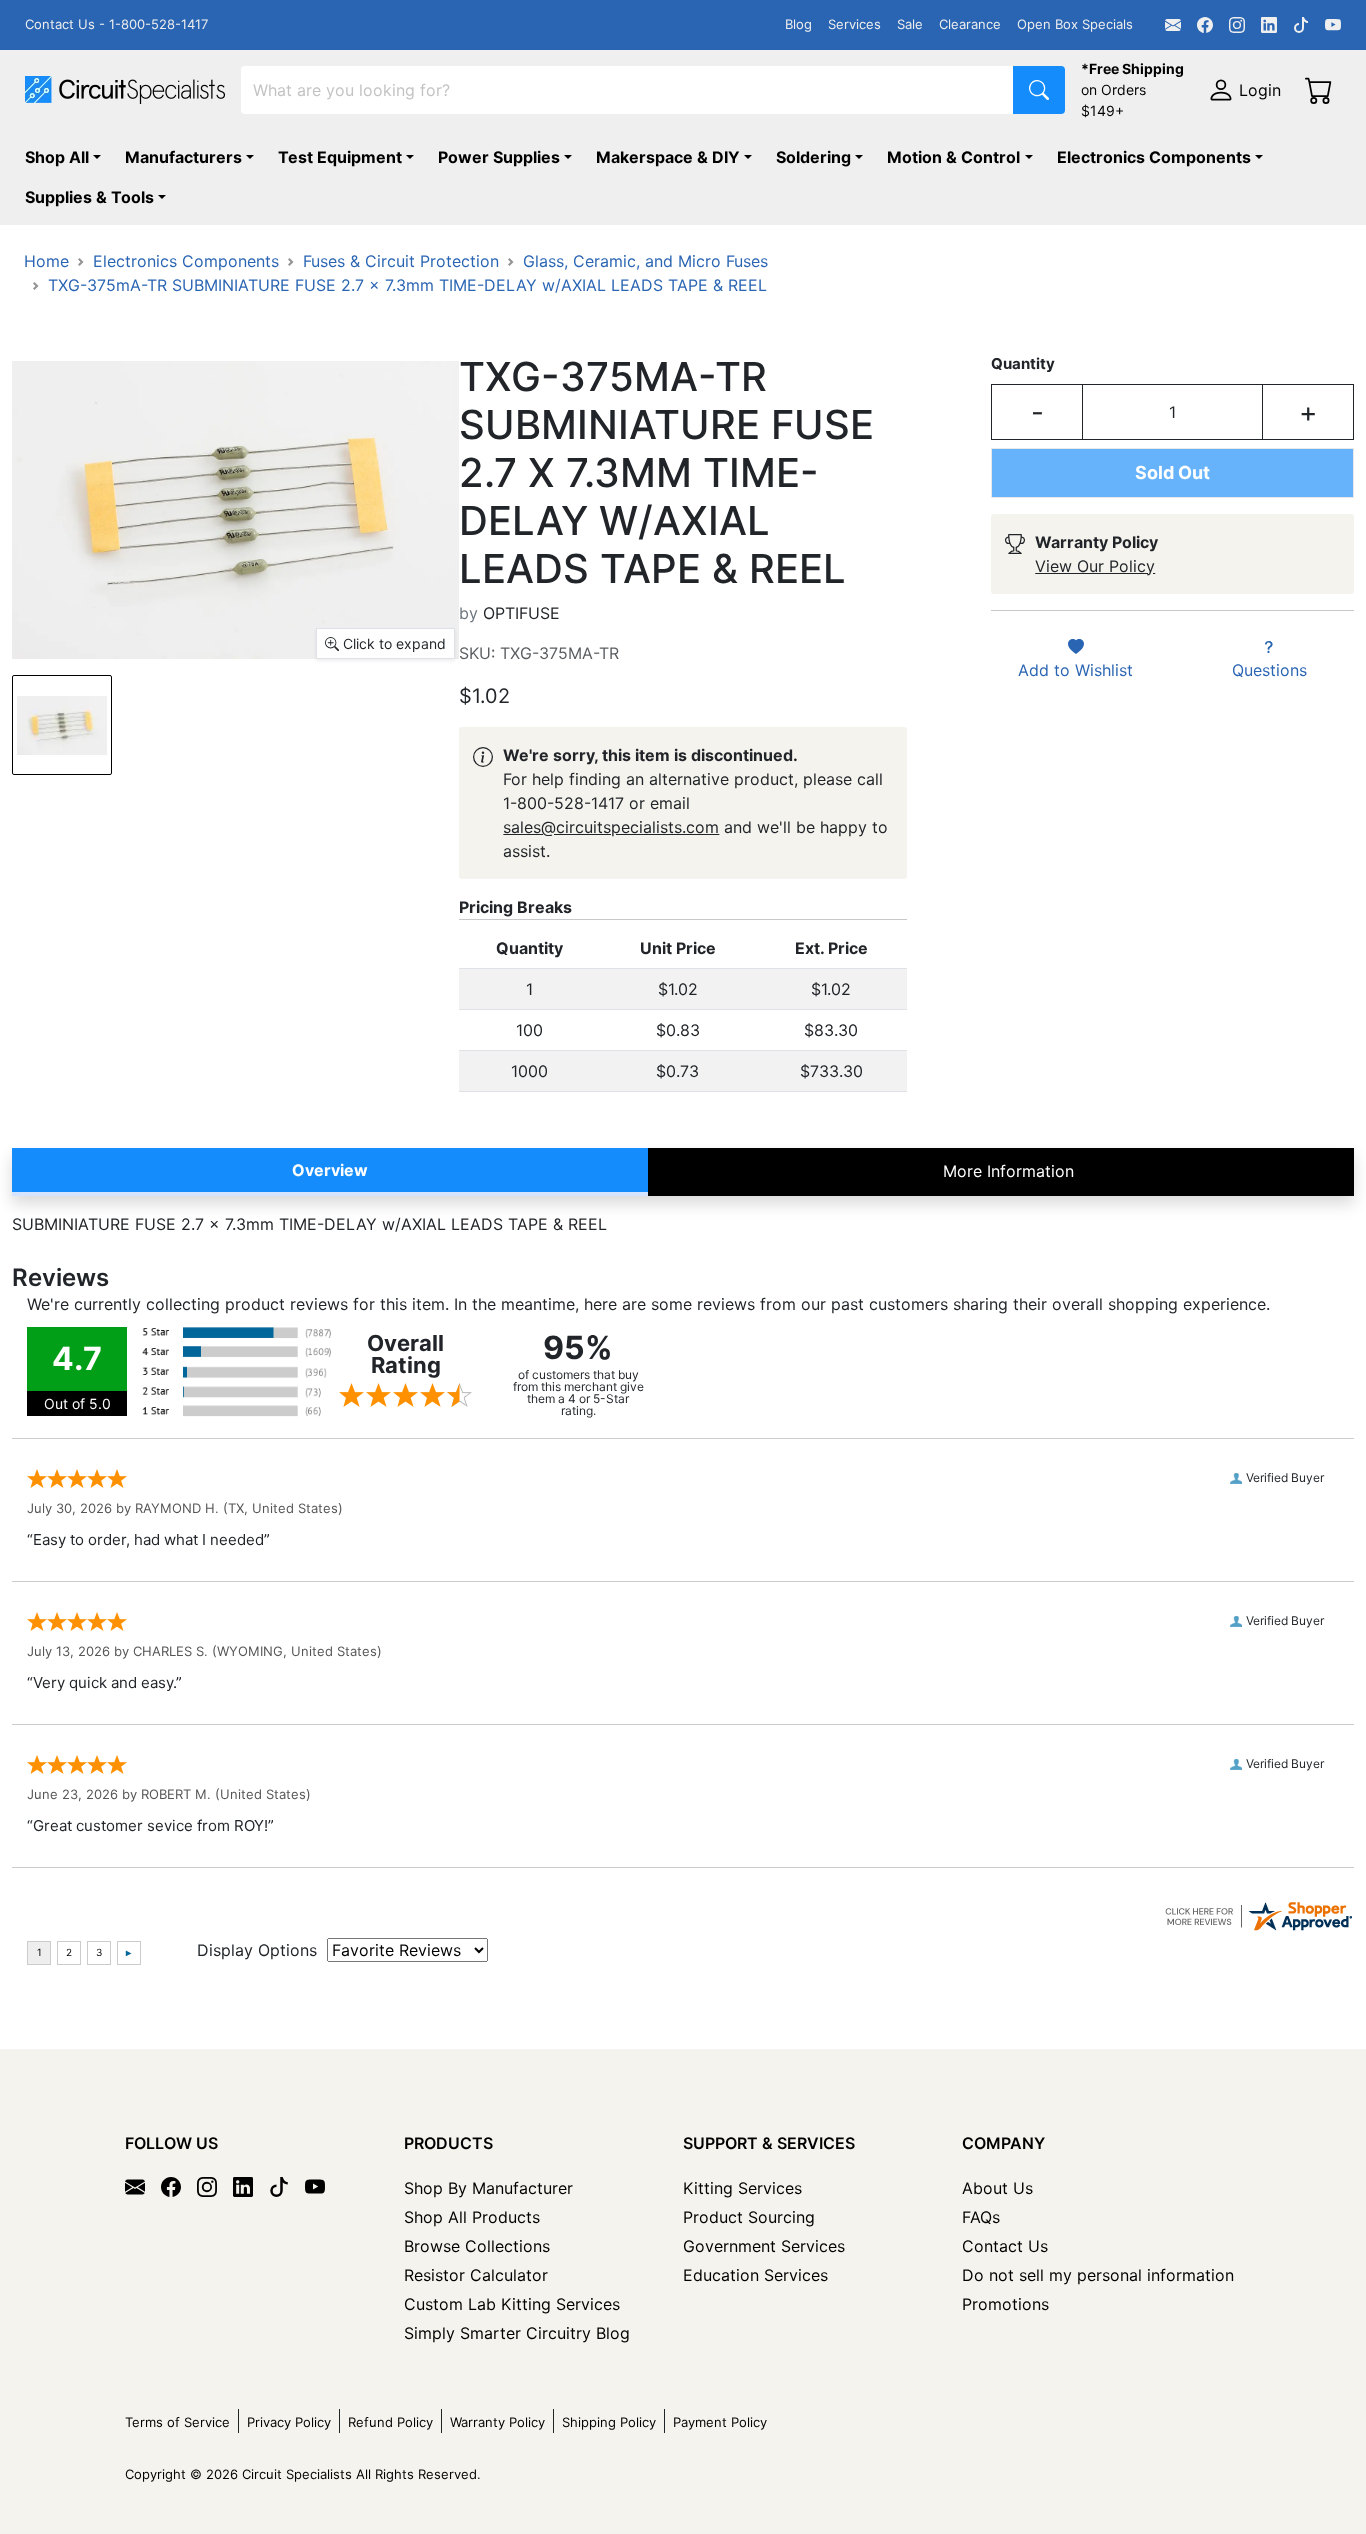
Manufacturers (183, 157)
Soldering (813, 157)
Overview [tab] (330, 1170)
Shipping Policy (609, 2422)
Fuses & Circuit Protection (401, 261)
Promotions (1005, 2304)
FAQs (981, 2217)
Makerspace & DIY (668, 157)
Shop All (57, 157)
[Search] (1039, 90)
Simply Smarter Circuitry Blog (517, 2333)
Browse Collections (477, 2246)
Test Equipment (340, 157)
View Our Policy (1095, 566)
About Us (997, 2188)
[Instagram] (1237, 25)
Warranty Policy (497, 2422)
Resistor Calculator (476, 2275)
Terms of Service (177, 2422)
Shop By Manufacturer (488, 2188)
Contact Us (1005, 2246)
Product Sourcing (749, 2217)
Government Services (764, 2246)
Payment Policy (720, 2422)
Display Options (257, 1950)
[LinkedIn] (1269, 25)
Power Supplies (499, 157)
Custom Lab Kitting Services (512, 2304)
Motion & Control (953, 157)
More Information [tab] (1008, 1171)
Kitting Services (742, 2188)
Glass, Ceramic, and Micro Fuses (645, 261)
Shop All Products (472, 2217)
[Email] (1173, 25)
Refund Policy (390, 2422)
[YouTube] (1333, 25)
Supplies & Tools (89, 197)
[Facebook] (1205, 25)
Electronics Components (1154, 157)
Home (46, 261)
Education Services (755, 2275)
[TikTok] (1301, 25)
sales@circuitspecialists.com (611, 827)
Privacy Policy (289, 2422)
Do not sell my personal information (1098, 2275)
